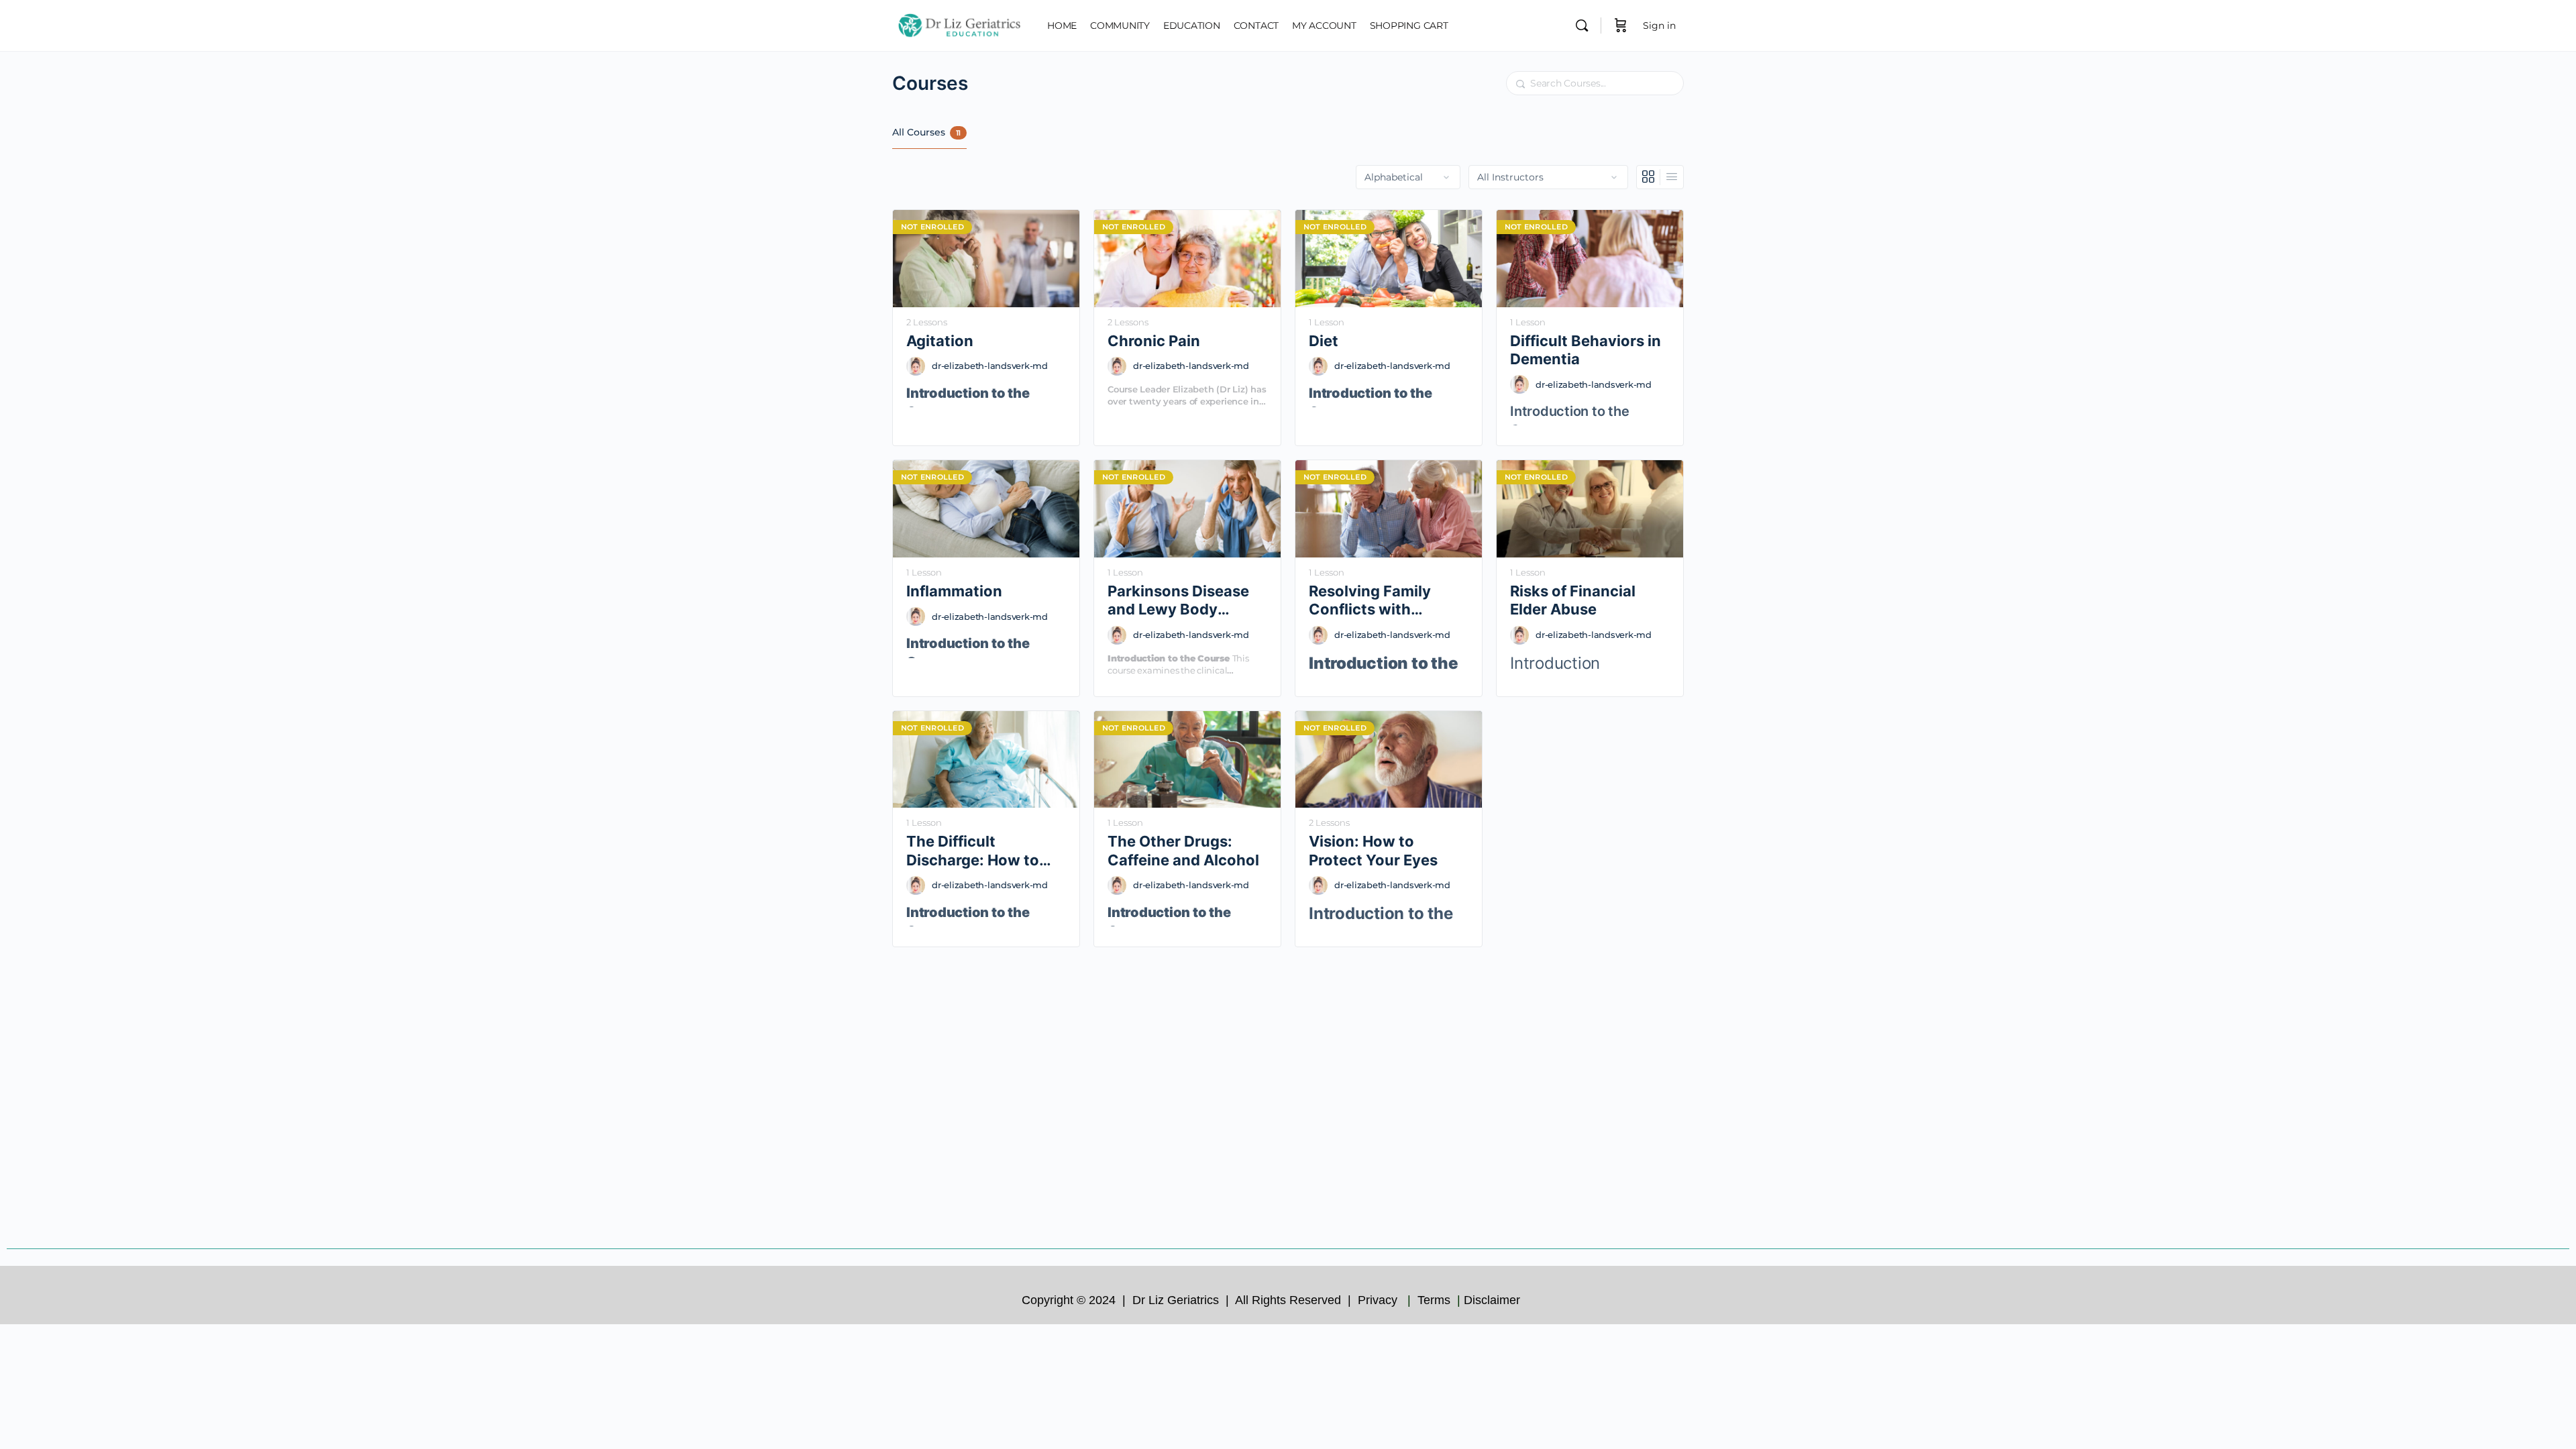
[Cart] (1621, 25)
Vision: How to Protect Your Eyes (1373, 850)
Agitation (940, 341)
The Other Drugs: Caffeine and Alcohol (1183, 850)
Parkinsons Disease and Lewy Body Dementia (1178, 601)
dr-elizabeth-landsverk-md (990, 366)
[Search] (1582, 25)
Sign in (1659, 25)
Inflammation (954, 591)
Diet (1324, 341)
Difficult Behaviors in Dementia (1586, 350)
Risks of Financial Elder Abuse (1573, 600)
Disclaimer (1494, 1300)
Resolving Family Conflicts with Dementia (1370, 601)
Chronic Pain (1154, 341)
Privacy (1379, 1300)
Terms (1436, 1300)
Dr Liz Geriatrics (1177, 1300)
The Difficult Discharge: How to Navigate (973, 851)
